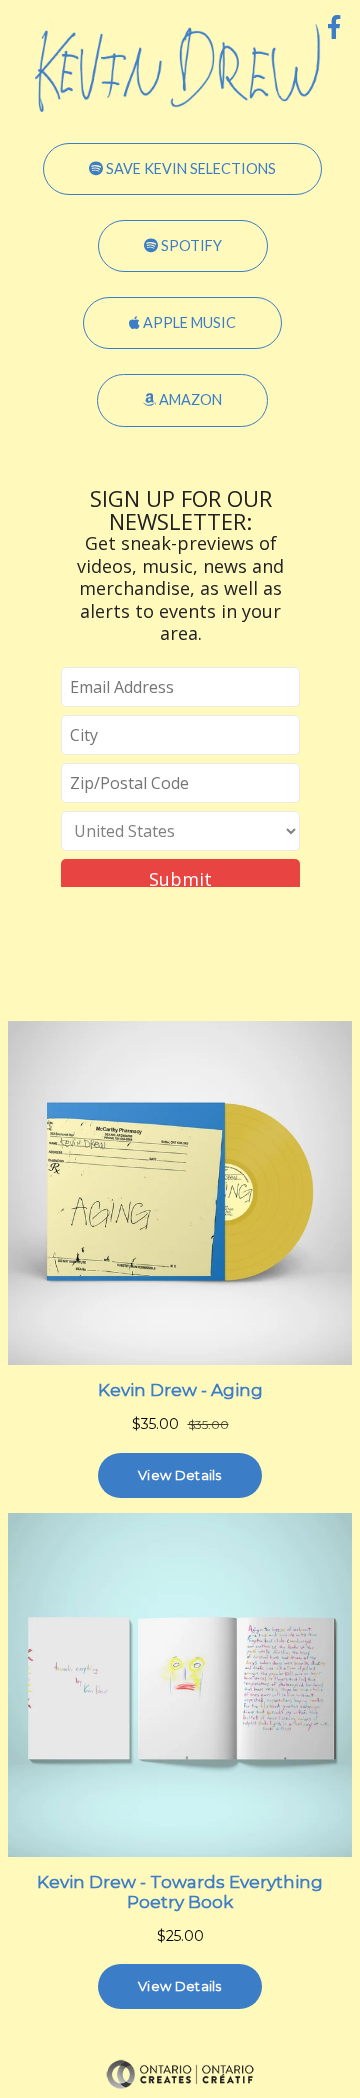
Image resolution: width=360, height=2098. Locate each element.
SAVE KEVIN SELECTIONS (189, 168)
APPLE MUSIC (188, 322)
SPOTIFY (190, 245)
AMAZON (189, 399)
